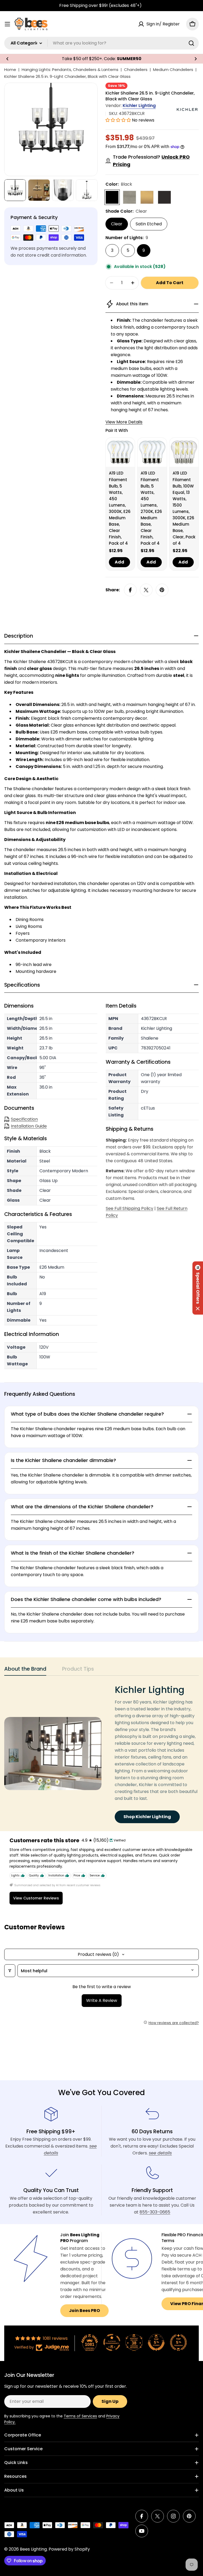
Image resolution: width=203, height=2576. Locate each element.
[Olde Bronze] (164, 197)
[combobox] (101, 43)
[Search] (191, 43)
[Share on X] (146, 590)
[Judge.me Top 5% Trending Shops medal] (178, 2342)
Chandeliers (136, 70)
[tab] (25, 1671)
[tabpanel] (101, 1754)
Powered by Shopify (69, 2549)
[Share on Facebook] (130, 590)
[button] (7, 59)
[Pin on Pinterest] (162, 590)
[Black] (112, 197)
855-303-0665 (155, 2212)
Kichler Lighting (139, 106)
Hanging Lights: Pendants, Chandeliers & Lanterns (70, 70)
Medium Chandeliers (173, 70)
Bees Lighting (33, 2549)
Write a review (102, 2000)
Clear (117, 224)
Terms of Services (80, 2416)
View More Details (124, 422)
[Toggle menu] (7, 24)
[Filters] (10, 1971)
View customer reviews (36, 1898)
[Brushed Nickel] (130, 197)
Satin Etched (149, 224)
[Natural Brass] (147, 197)
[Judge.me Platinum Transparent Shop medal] (112, 2342)
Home (10, 70)
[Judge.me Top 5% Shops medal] (156, 2342)
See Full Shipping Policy (130, 1208)
